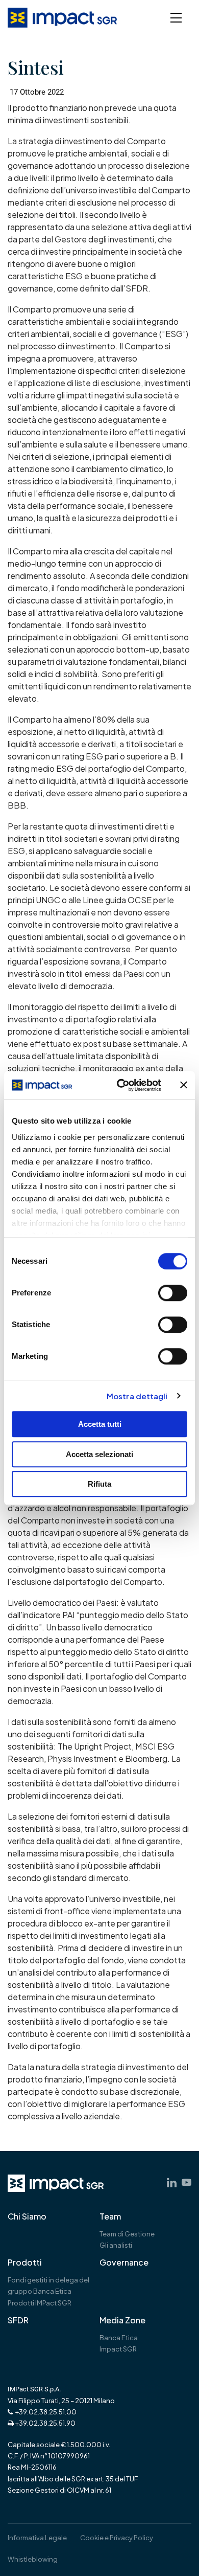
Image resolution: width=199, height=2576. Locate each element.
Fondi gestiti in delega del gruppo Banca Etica (48, 2286)
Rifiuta (99, 1484)
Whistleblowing (33, 2559)
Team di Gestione (127, 2234)
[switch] (173, 1293)
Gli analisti (116, 2245)
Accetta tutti (100, 1424)
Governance (124, 2263)
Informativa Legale (37, 2538)
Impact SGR (118, 2349)
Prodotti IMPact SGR (40, 2303)
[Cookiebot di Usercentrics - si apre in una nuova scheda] (121, 1085)
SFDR (18, 2320)
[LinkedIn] (172, 2182)
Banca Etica (119, 2338)
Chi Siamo (27, 2216)
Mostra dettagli (137, 1396)
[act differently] (56, 2183)
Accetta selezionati (99, 1454)
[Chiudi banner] (184, 1085)
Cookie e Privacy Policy (117, 2538)
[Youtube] (186, 2182)
